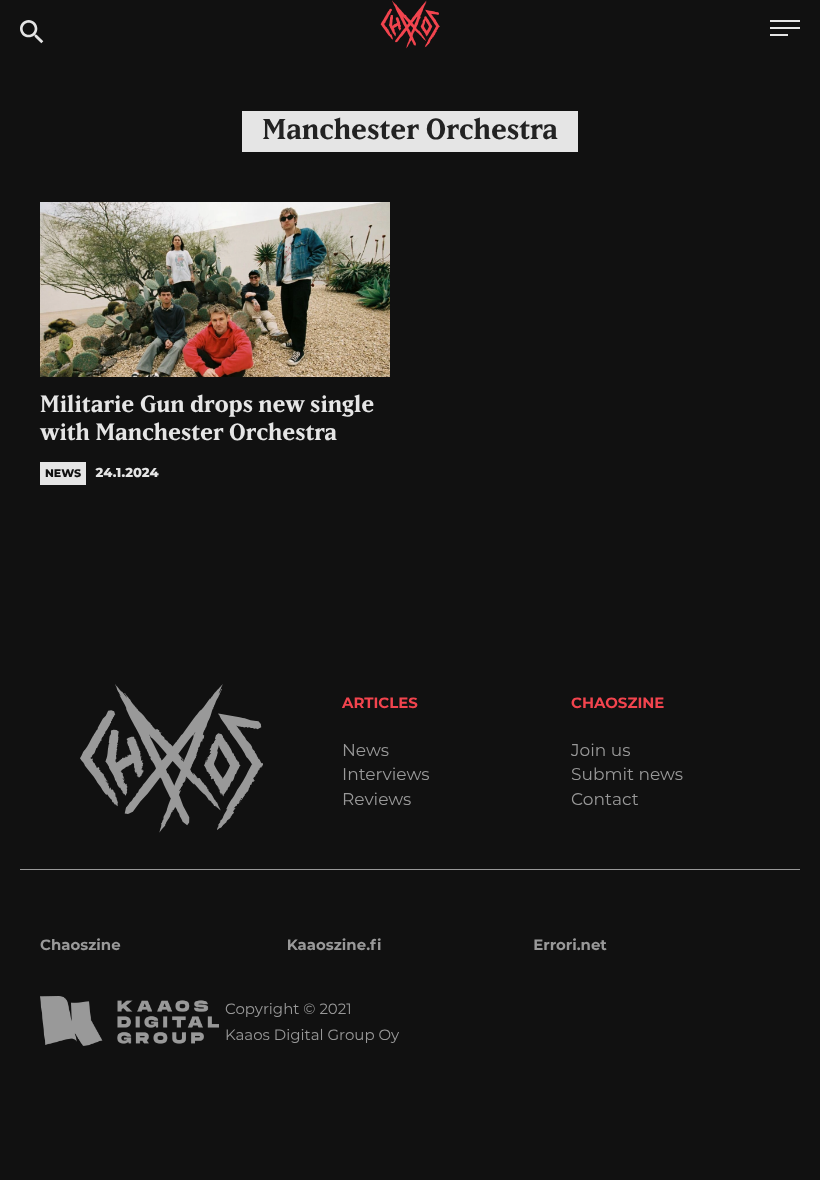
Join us (600, 751)
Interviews (386, 775)
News (365, 751)
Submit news (627, 775)
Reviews (376, 800)
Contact (605, 800)
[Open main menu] (785, 30)
